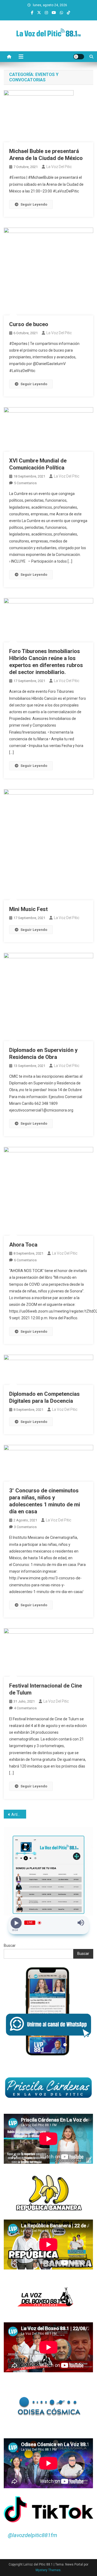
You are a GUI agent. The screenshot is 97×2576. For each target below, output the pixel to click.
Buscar (10, 1945)
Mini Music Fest (28, 909)
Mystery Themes (48, 2570)
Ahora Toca (23, 1245)
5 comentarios (25, 483)
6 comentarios (25, 1260)
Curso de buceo (29, 324)
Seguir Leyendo (34, 204)
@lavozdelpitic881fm (32, 2535)
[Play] (16, 1923)
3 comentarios (25, 1527)
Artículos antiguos (19, 1815)
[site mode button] (79, 57)
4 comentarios (25, 1708)
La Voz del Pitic (59, 167)
